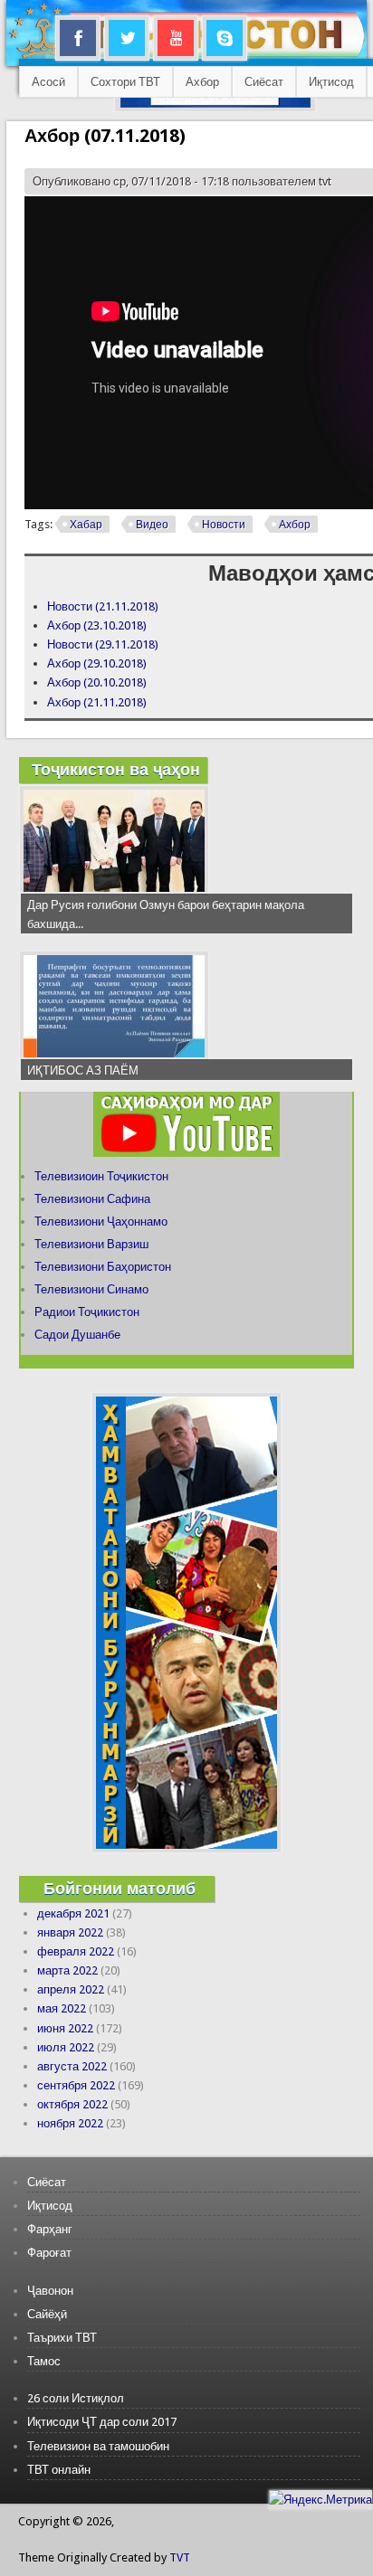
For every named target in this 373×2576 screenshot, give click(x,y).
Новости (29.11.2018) (103, 644)
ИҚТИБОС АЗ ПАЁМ (83, 1070)
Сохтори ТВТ (125, 82)
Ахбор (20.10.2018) (97, 682)
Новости (224, 525)
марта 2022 (67, 1970)
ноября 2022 (70, 2123)
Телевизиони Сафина (92, 1199)
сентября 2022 (76, 2085)
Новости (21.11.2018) (103, 606)
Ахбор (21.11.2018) (97, 702)
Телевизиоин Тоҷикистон (101, 1176)
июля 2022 (66, 2047)
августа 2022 (72, 2066)
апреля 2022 (71, 1989)
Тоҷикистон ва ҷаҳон (116, 769)
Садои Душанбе (77, 1335)
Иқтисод (331, 82)
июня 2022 (65, 2028)
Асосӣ (48, 82)
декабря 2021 (73, 1913)
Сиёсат (264, 82)
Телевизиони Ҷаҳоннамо (101, 1222)
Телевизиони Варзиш (91, 1244)
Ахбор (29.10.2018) (97, 663)
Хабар (86, 525)
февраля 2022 (76, 1951)
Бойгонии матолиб (120, 1888)
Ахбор (202, 82)
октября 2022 (72, 2104)
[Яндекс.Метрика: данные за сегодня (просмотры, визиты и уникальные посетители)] (320, 2500)
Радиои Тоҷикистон (87, 1312)
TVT (180, 2557)
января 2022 (70, 1932)
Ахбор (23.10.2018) (97, 625)
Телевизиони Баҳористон (103, 1267)
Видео (152, 525)
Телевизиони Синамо (91, 1289)
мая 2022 (62, 2008)
